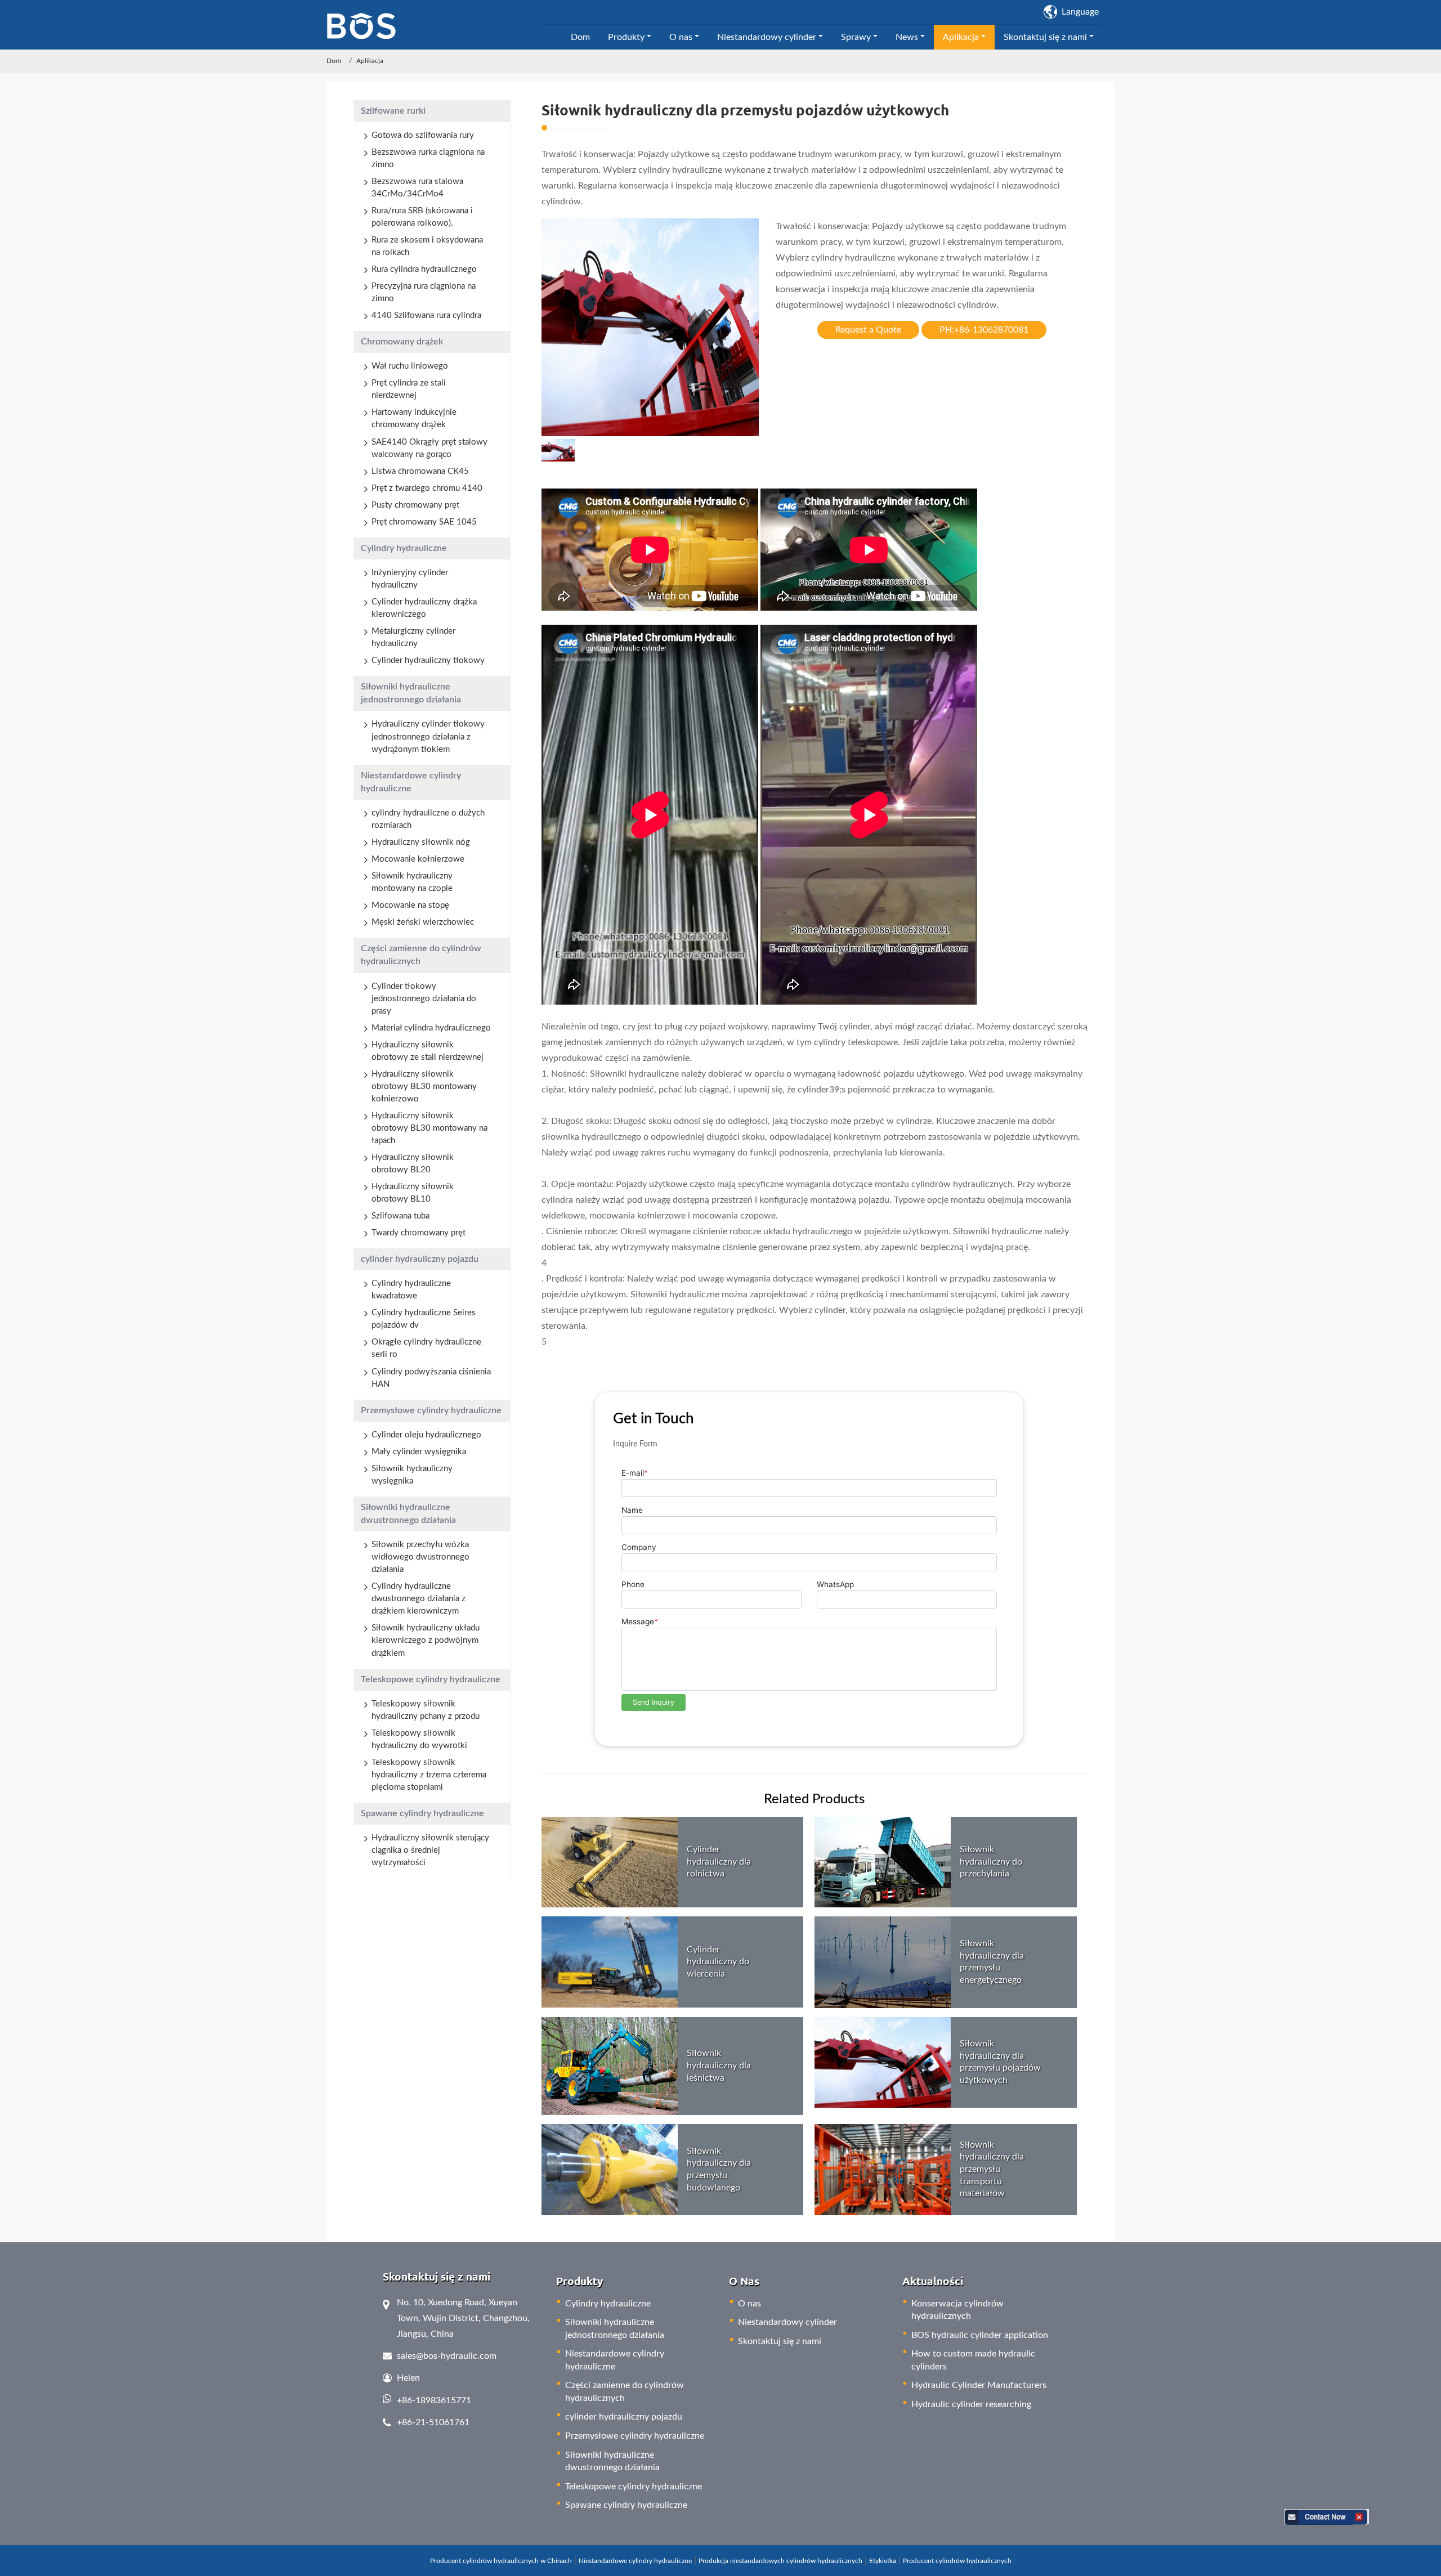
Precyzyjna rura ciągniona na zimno (424, 292)
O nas (749, 2304)
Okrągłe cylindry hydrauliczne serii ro (426, 1348)
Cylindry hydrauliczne (404, 548)
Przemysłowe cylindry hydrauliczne (431, 1410)
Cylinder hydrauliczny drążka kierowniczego (424, 608)
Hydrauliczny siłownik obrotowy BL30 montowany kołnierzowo (424, 1087)
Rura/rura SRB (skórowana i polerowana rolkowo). (422, 217)
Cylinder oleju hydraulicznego (426, 1435)
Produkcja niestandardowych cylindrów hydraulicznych (780, 2561)
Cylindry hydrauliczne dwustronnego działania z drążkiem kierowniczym (419, 1599)
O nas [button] (681, 37)
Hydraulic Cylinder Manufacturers (979, 2385)
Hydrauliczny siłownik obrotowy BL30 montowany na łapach (429, 1128)
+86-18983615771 (434, 2400)
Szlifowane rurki (393, 111)
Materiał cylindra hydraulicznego (431, 1028)
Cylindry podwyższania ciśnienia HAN (431, 1378)
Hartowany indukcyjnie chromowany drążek (414, 418)
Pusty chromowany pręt (415, 505)
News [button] (907, 37)
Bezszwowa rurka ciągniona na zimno (428, 158)
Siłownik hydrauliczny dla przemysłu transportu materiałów (992, 2169)
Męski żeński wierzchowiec (423, 922)
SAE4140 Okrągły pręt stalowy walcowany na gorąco (429, 448)
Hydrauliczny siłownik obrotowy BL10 (413, 1193)
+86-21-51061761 (433, 2422)
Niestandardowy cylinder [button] (767, 37)
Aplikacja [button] (961, 37)
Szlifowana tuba (400, 1216)
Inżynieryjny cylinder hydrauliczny (410, 579)
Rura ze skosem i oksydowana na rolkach (427, 246)
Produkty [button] (626, 37)
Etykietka (883, 2561)
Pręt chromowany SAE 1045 (424, 522)
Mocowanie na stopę (410, 905)
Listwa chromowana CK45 (420, 471)
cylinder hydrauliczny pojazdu (420, 1259)
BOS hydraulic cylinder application (980, 2335)
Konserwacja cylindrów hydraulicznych (957, 2310)
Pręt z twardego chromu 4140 (427, 488)
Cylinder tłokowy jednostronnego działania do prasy (424, 999)
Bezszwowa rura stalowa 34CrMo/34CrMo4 (417, 188)
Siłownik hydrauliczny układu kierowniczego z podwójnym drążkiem (426, 1640)
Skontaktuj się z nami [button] (1045, 37)
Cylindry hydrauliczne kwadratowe (411, 1290)
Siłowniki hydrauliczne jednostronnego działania (411, 693)
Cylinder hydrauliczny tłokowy (428, 660)
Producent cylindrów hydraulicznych (957, 2561)
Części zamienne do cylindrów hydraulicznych (421, 955)
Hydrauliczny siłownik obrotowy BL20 (413, 1164)
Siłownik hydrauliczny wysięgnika (412, 1475)
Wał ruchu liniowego (410, 366)
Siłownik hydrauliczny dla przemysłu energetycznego (992, 1962)
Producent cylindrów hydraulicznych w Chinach (501, 2561)
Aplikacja (370, 61)
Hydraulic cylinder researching (971, 2404)
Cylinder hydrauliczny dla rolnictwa (719, 1862)
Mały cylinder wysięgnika (419, 1452)
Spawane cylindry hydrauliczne (422, 1813)
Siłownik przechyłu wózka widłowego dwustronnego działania (420, 1557)
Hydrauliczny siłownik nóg (421, 842)
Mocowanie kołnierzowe (418, 859)
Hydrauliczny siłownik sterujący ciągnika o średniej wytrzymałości (430, 1850)
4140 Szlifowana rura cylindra (426, 315)
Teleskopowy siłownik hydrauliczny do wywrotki (419, 1739)
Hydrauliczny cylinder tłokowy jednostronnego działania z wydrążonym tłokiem (428, 736)
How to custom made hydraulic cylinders (973, 2360)
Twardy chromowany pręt (419, 1233)
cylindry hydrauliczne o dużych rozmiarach (428, 819)
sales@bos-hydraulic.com (447, 2356)
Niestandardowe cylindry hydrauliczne (411, 782)
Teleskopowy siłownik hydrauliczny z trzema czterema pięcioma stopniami (429, 1775)
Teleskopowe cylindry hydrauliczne (431, 1679)
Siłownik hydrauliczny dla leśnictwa (719, 2065)
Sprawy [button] (856, 37)
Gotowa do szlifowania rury (423, 135)
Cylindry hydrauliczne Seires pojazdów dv (424, 1319)
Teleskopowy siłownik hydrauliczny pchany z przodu (426, 1710)
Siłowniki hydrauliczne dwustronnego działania (408, 1514)
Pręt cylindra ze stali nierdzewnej (409, 389)
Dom (580, 37)
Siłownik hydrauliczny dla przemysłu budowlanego (719, 2169)
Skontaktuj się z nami (780, 2341)
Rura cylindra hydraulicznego (424, 269)
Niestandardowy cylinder (787, 2322)
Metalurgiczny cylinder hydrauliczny (413, 637)
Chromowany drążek (402, 342)
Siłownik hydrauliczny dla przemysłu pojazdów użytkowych (1000, 2062)
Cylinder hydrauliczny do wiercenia (718, 1962)
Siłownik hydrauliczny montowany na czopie (412, 882)
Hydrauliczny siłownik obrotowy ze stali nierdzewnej (428, 1051)
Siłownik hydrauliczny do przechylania (991, 1862)
